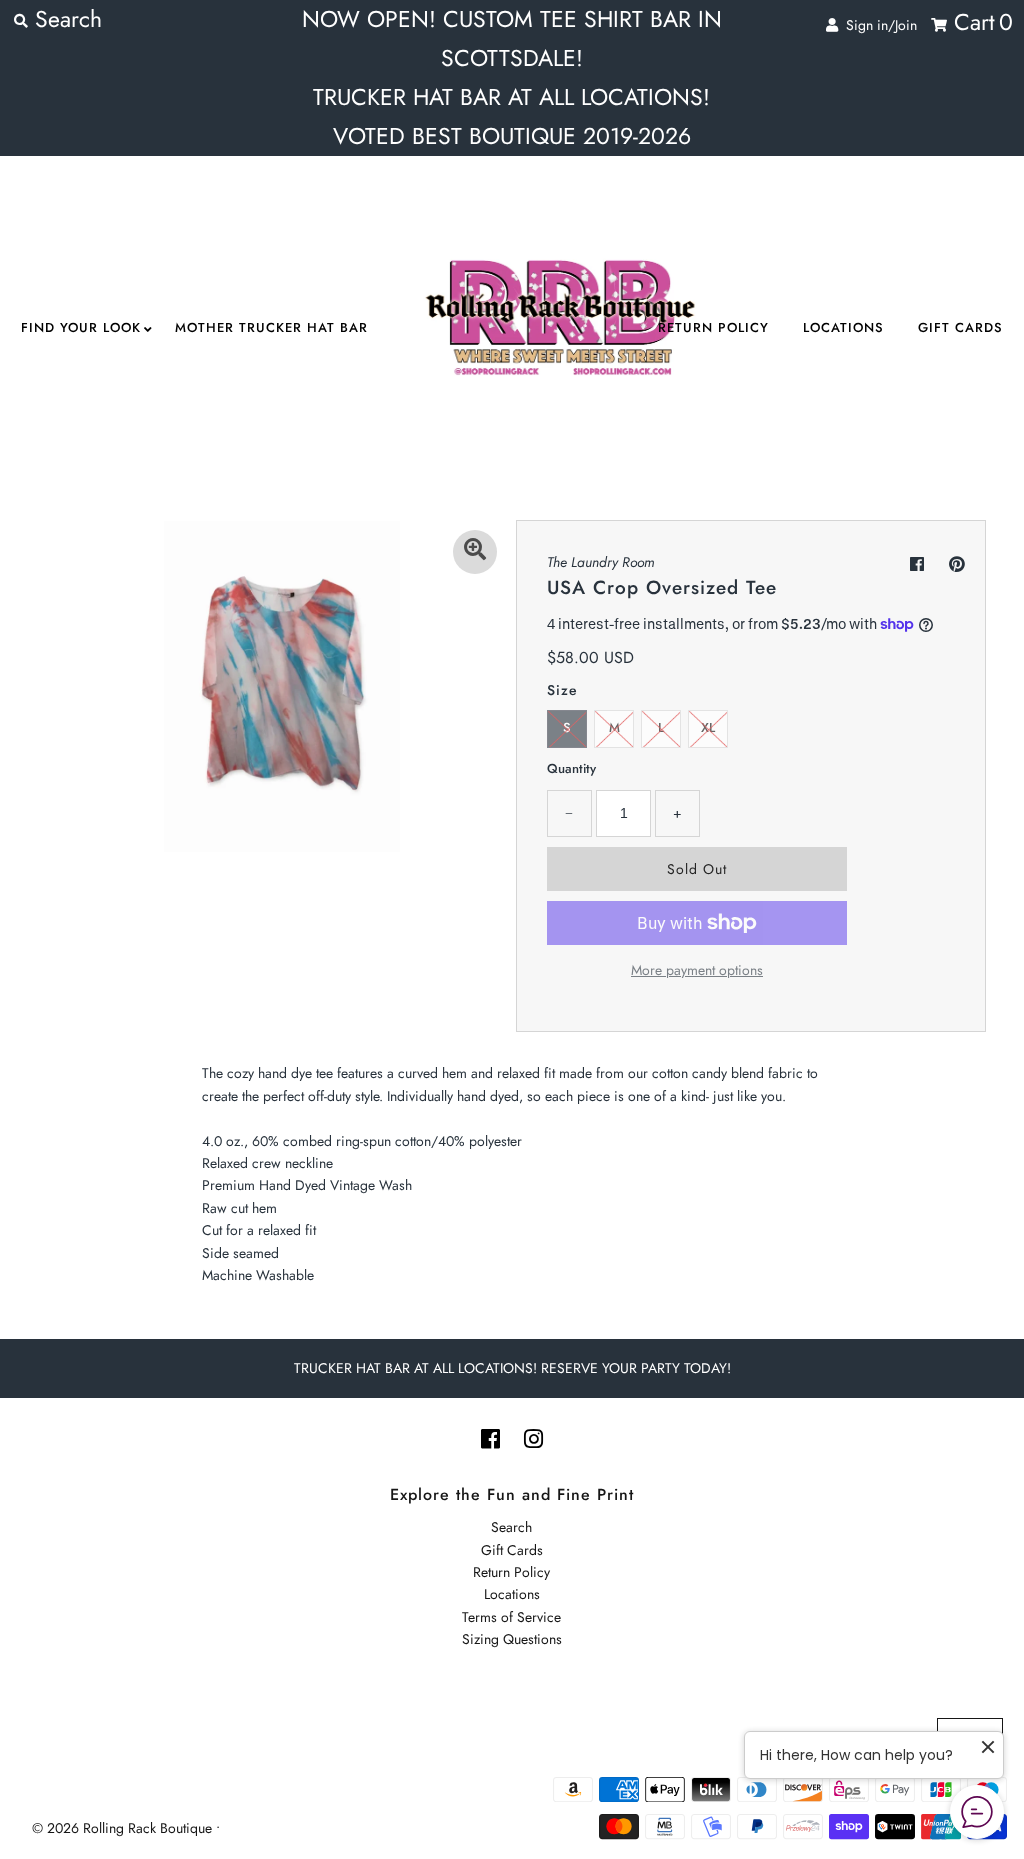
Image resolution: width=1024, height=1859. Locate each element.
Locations (843, 327)
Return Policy (713, 327)
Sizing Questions (512, 1639)
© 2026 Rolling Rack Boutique (124, 1828)
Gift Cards (960, 327)
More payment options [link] (697, 970)
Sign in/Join (877, 25)
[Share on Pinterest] (957, 564)
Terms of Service (511, 1617)
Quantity (571, 768)
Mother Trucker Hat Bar (271, 327)
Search (511, 1527)
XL (708, 727)
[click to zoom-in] (475, 552)
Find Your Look (81, 327)
